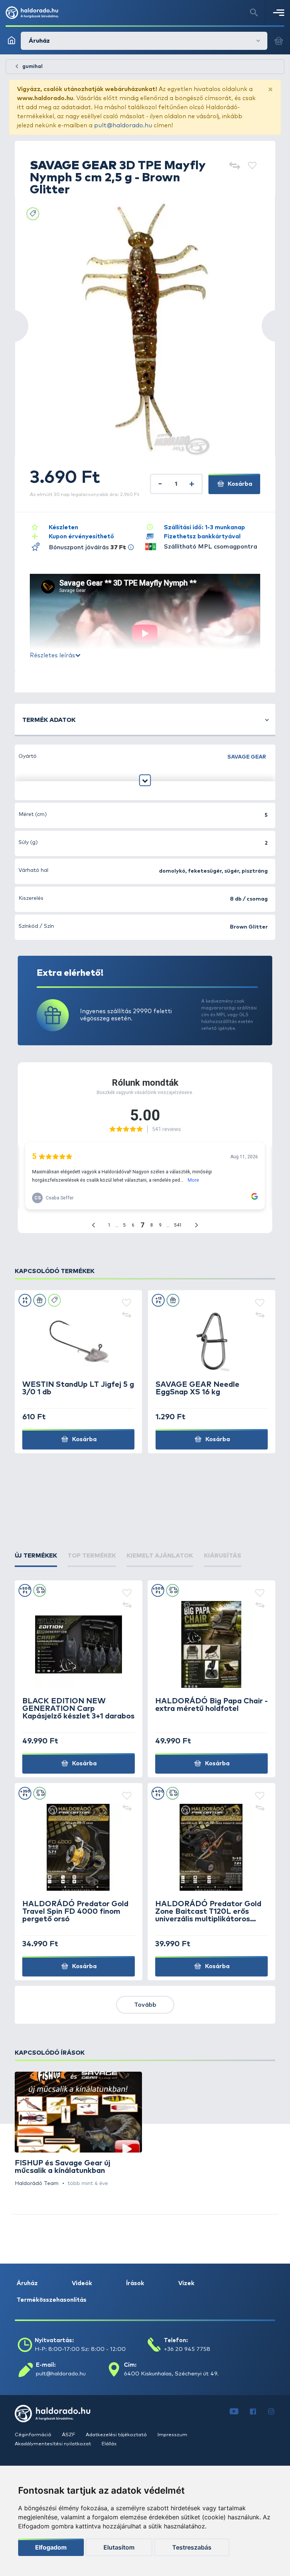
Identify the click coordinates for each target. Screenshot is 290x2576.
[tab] (36, 1556)
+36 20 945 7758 (187, 2349)
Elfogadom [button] (51, 2547)
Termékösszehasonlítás (52, 2300)
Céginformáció (34, 2435)
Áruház (27, 2283)
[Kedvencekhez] (252, 166)
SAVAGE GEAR (247, 757)
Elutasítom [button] (119, 2547)
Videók (82, 2283)
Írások (135, 2283)
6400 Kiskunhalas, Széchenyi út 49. (171, 2374)
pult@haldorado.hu (123, 125)
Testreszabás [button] (192, 2547)
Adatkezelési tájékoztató (117, 2435)
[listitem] (78, 2130)
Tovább (145, 2005)
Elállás (109, 2444)
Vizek (186, 2283)
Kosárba (239, 484)
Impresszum (172, 2435)
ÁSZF (69, 2435)
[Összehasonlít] (234, 166)
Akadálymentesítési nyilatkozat (53, 2444)
